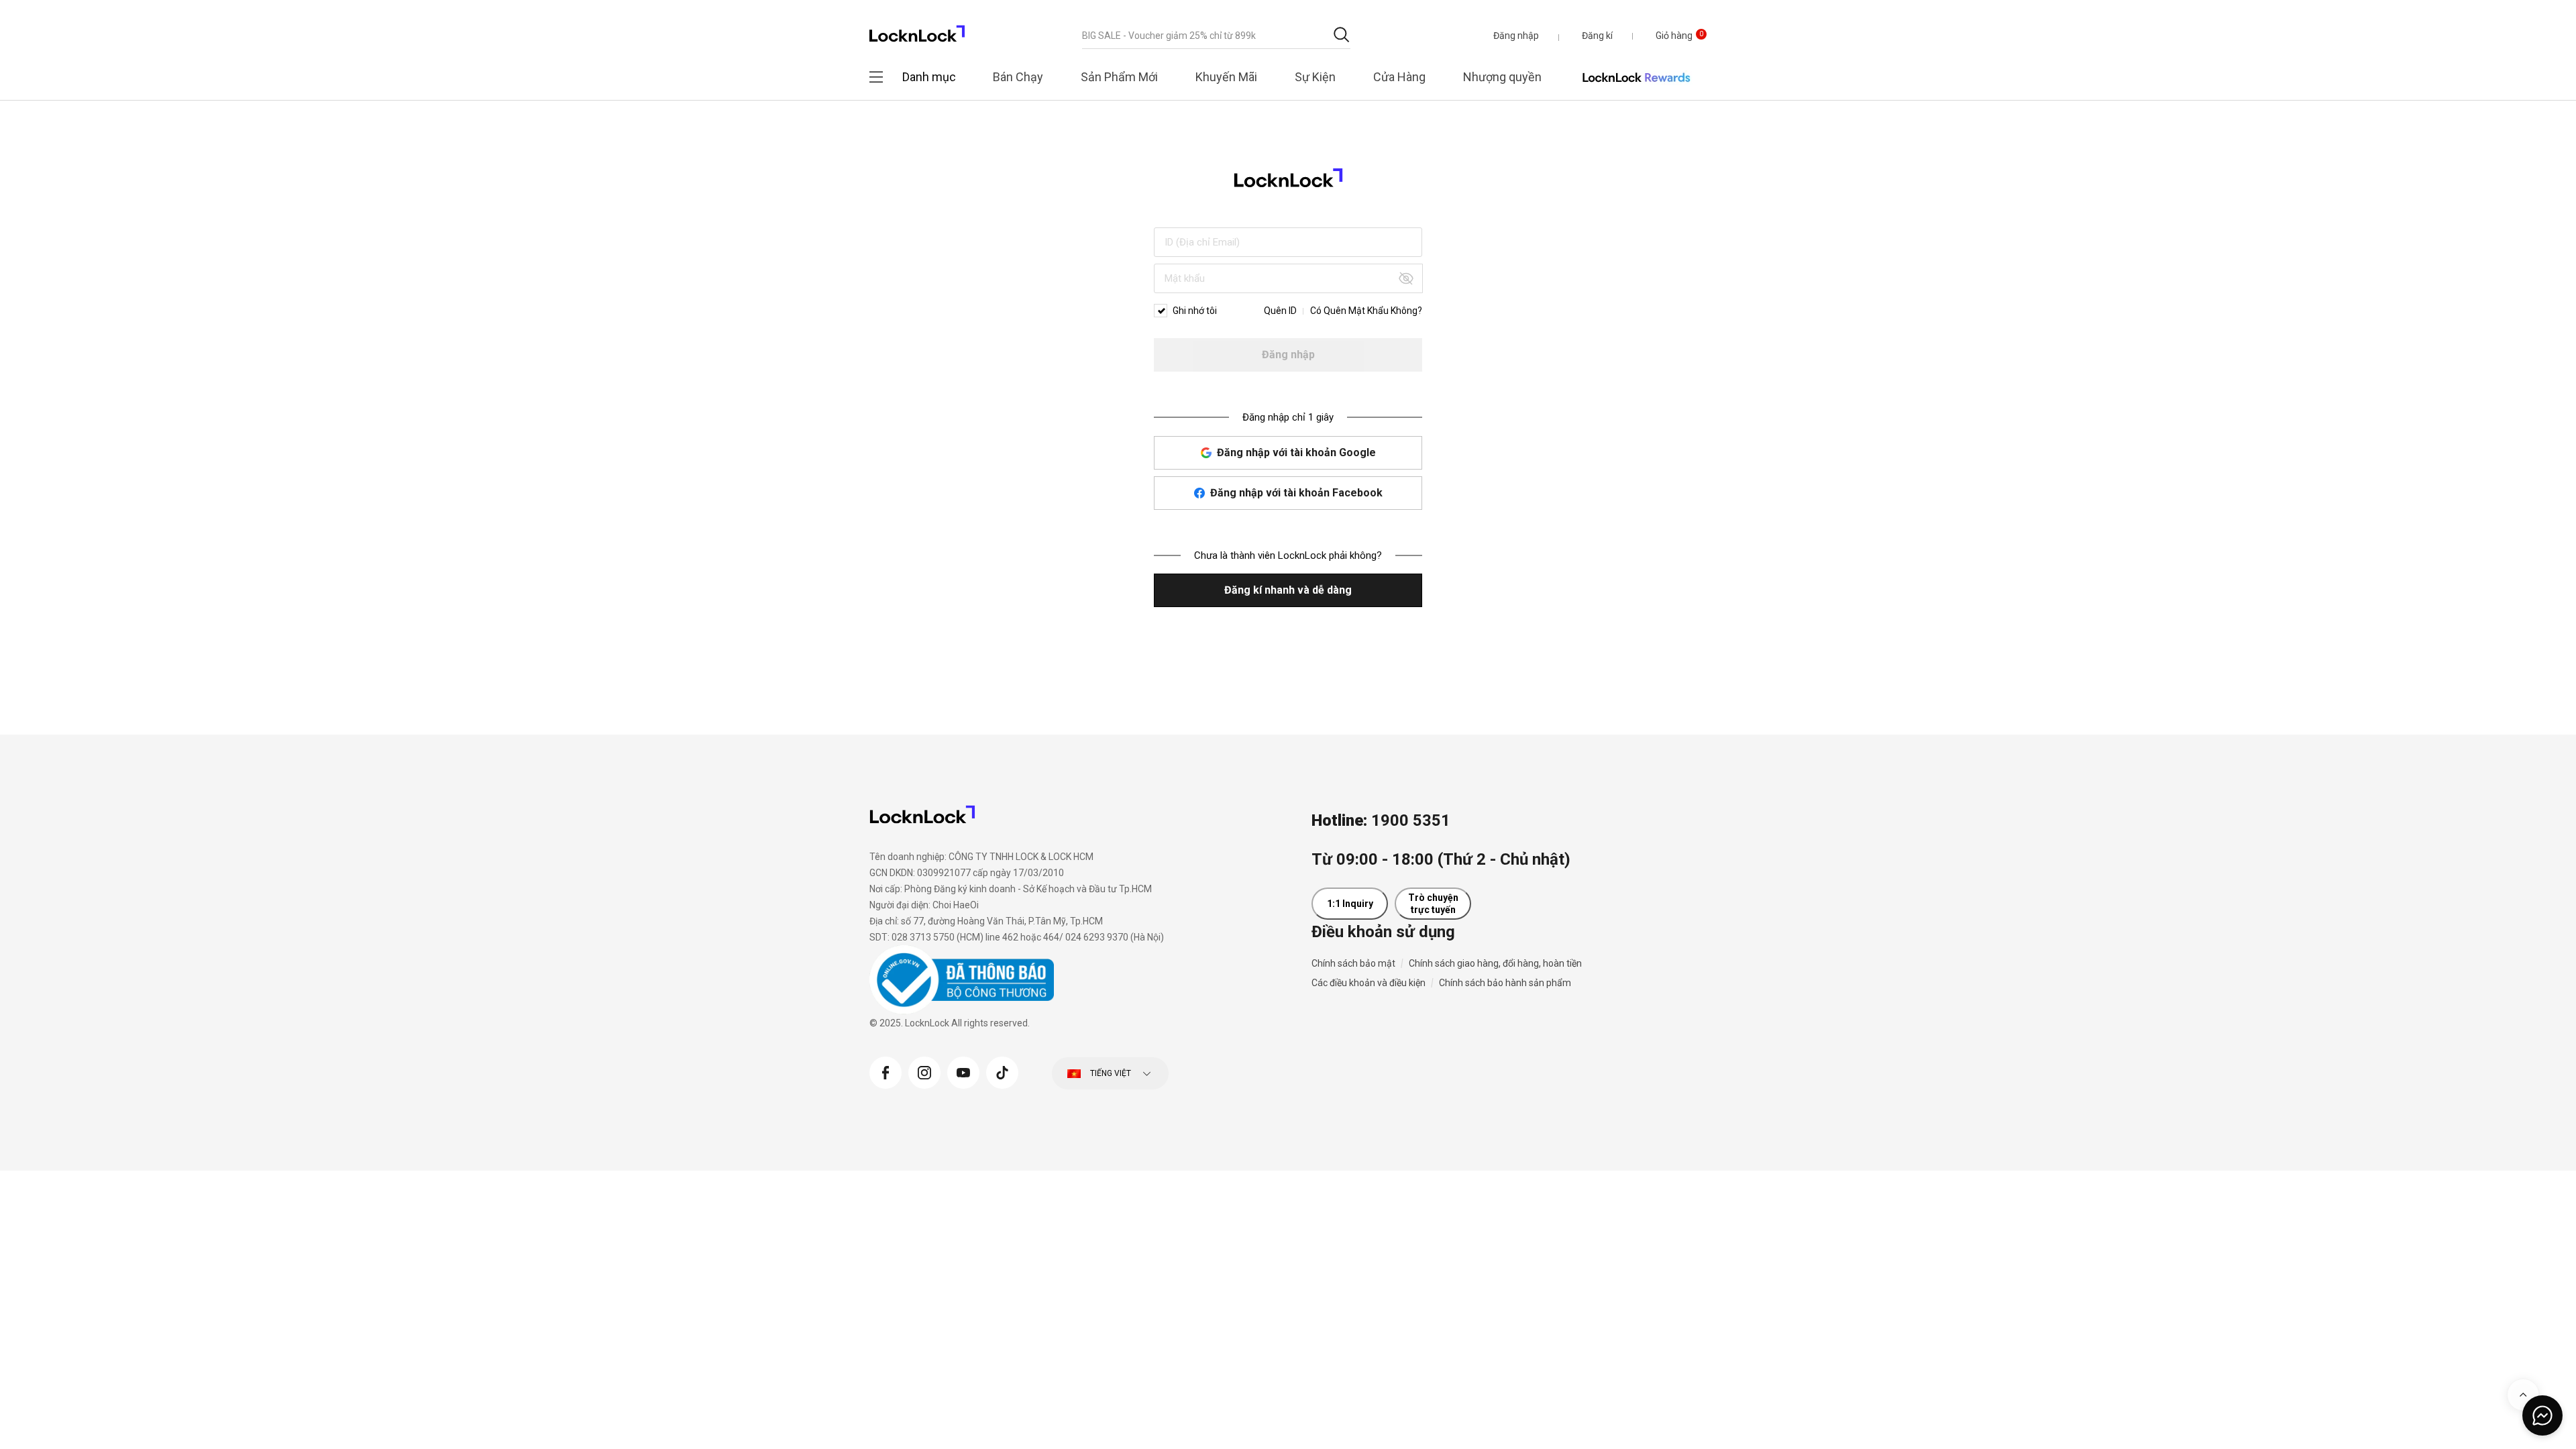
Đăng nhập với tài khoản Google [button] (1296, 452)
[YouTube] (963, 1071)
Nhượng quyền (1502, 77)
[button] (1516, 36)
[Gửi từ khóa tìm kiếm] (1341, 35)
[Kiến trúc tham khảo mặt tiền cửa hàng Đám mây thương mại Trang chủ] (917, 30)
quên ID (1280, 311)
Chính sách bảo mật (1353, 963)
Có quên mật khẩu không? (1366, 311)
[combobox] (1216, 36)
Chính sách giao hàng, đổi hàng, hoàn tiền (1495, 963)
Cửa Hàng (1399, 77)
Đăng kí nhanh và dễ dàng (1288, 590)
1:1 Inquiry (1350, 904)
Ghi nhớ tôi (1195, 311)
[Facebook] (885, 1071)
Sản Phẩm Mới (1119, 77)
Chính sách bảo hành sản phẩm (1505, 983)
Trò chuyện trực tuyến (1433, 904)
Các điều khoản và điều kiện (1368, 983)
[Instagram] (924, 1071)
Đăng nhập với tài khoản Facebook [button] (1296, 493)
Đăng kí (1597, 36)
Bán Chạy (1018, 77)
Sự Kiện (1315, 77)
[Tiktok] (1002, 1071)
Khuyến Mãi (1226, 77)
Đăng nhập (1288, 355)
